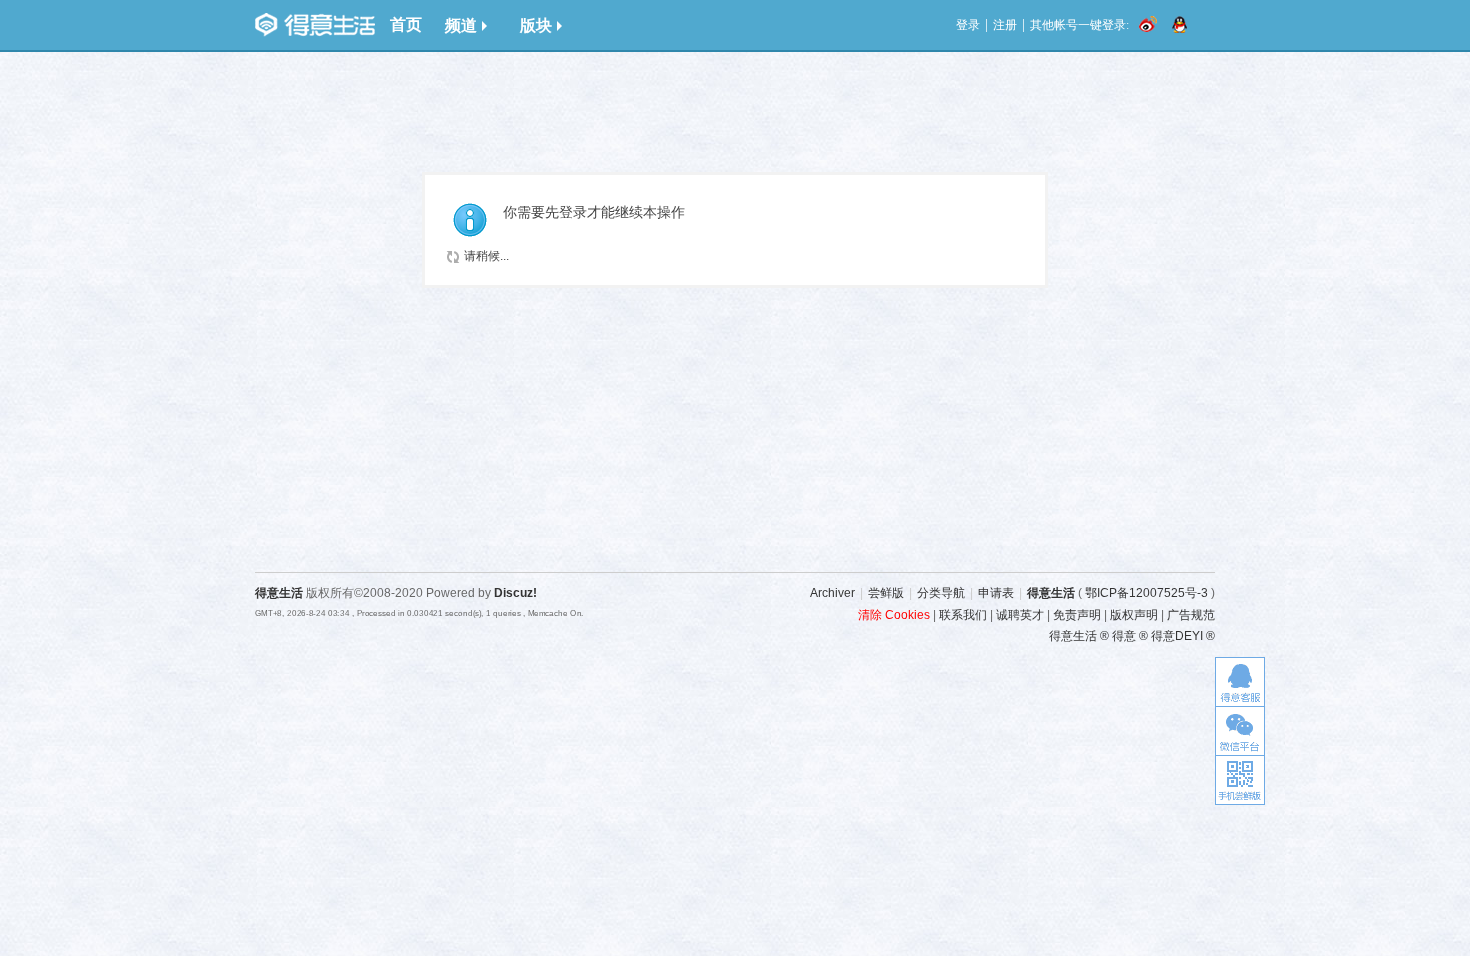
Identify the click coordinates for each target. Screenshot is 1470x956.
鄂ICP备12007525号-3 (1146, 593)
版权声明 (1134, 615)
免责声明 (1077, 615)
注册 (1005, 25)
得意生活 (1051, 593)
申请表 (996, 593)
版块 (536, 25)
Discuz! (515, 593)
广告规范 (1191, 615)
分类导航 (941, 593)
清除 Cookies (894, 615)
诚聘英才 (1020, 615)
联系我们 (963, 615)
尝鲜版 (886, 593)
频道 (461, 25)
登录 (968, 25)
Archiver (832, 593)
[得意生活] (315, 25)
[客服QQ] (1240, 681)
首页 (406, 24)
